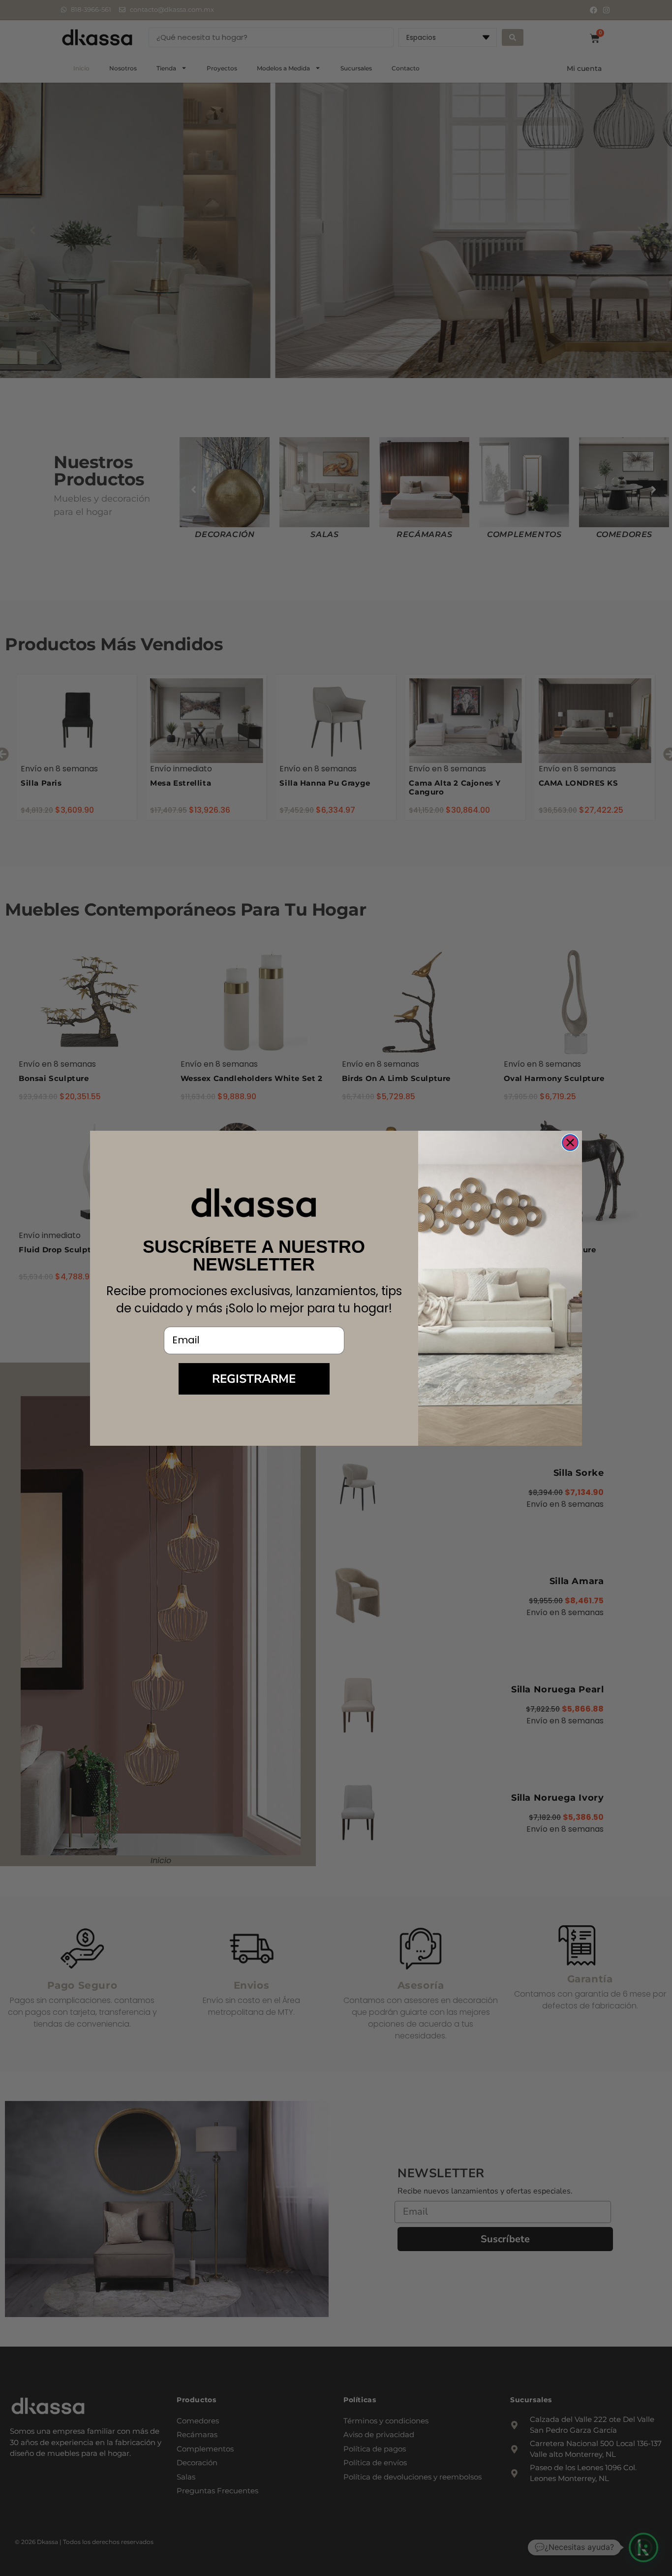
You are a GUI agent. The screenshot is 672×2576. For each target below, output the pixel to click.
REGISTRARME (254, 1379)
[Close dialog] (570, 1143)
